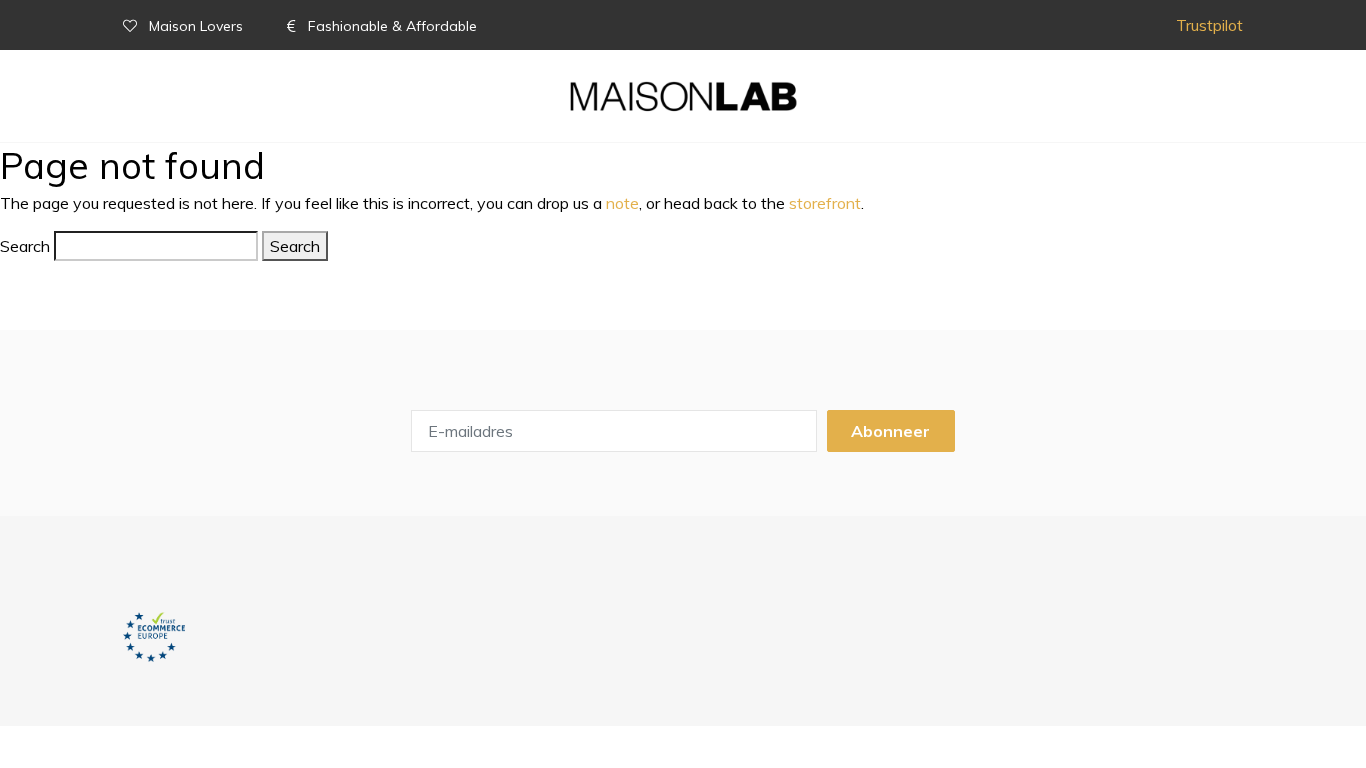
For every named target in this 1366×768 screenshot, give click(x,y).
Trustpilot (1209, 25)
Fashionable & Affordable (390, 26)
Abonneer (890, 431)
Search (25, 246)
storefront (825, 203)
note (622, 203)
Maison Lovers (196, 26)
